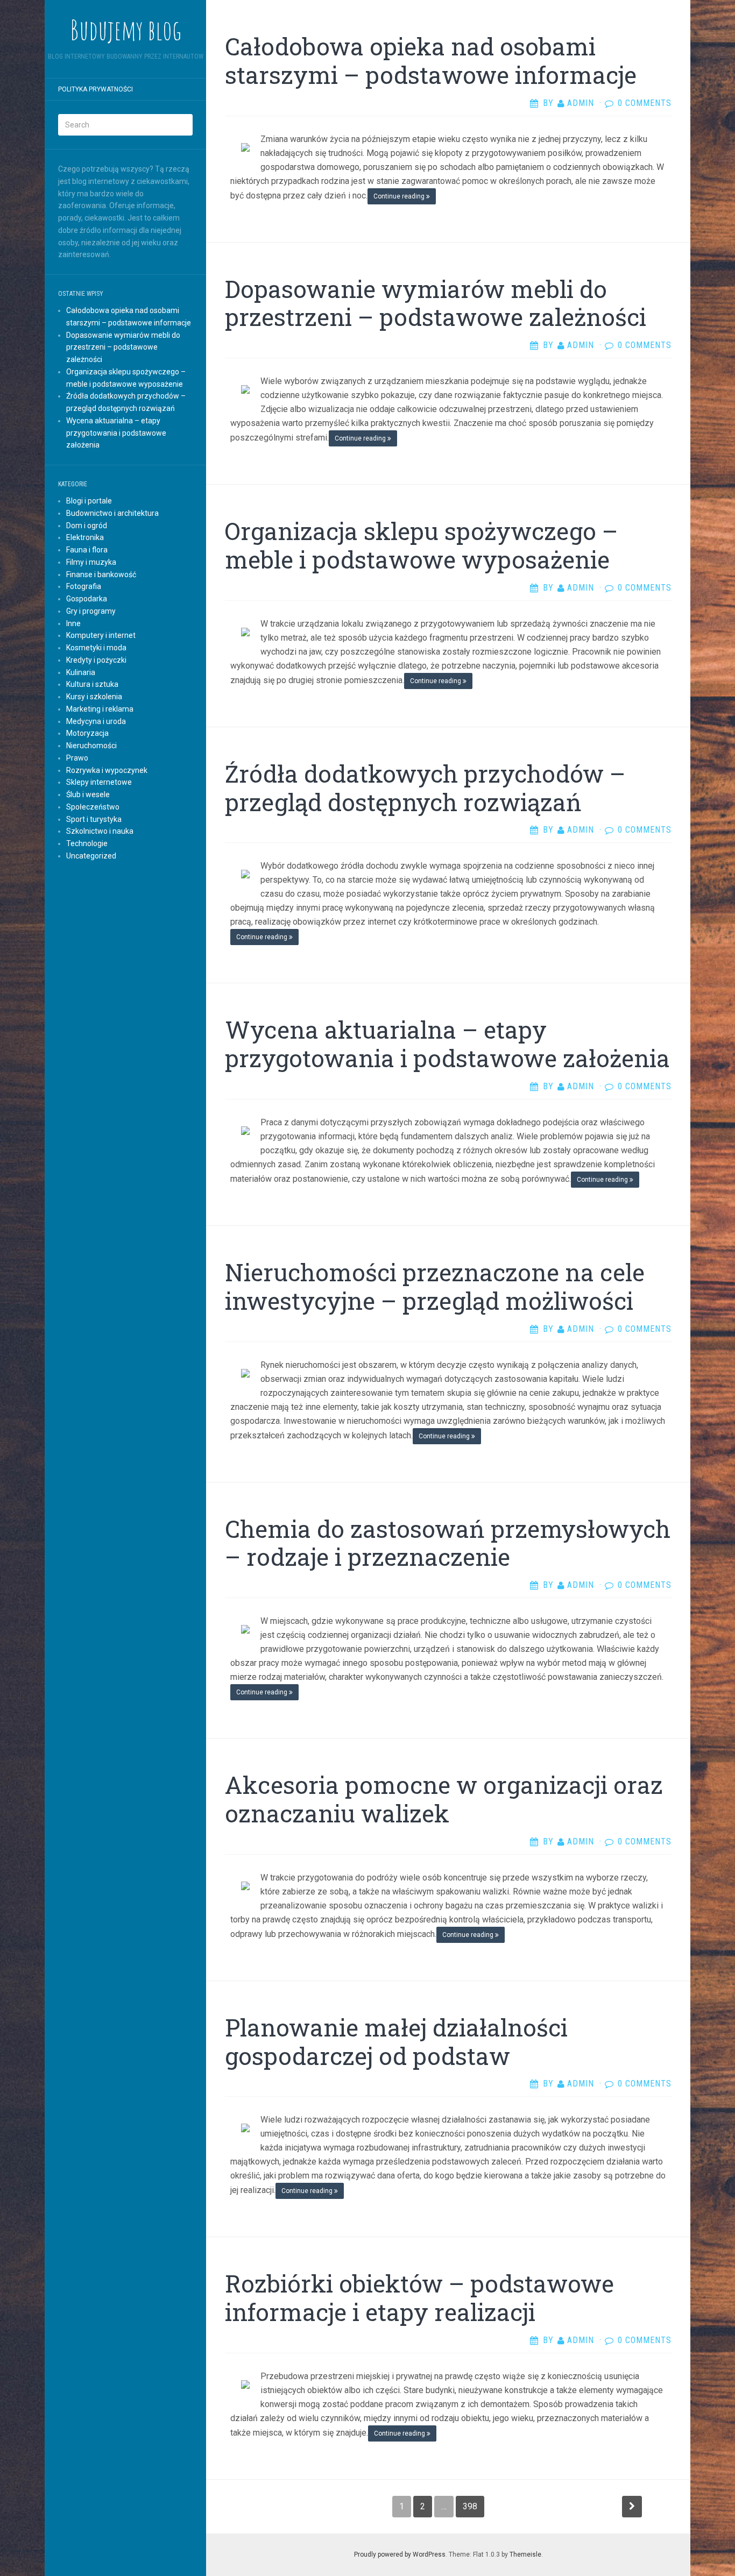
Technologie (87, 843)
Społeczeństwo (93, 807)
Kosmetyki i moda (96, 648)
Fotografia (84, 586)
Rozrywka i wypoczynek (107, 770)
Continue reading (400, 196)
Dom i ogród (87, 526)
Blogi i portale (89, 501)
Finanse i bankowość (101, 574)
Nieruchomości (91, 746)
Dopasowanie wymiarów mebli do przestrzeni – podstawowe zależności (123, 347)
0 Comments (645, 103)
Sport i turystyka (94, 819)
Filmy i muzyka (91, 562)
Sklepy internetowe (99, 782)
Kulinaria (81, 672)
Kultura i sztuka (92, 684)
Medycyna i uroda (96, 721)
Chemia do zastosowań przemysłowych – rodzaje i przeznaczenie (448, 1543)
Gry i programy (91, 611)
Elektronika (85, 537)
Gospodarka (87, 599)
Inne (73, 623)
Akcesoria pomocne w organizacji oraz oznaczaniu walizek (444, 1799)
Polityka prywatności (96, 89)
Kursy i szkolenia (94, 697)
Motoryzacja (87, 733)
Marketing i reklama (100, 709)
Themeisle (525, 2554)
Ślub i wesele (88, 794)
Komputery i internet (101, 635)
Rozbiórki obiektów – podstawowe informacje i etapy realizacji (419, 2298)
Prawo (77, 758)
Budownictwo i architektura (112, 513)
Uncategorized (91, 856)
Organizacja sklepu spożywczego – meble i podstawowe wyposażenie (421, 545)
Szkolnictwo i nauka (100, 831)
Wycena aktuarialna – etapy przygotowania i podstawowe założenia (116, 433)
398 (470, 2506)
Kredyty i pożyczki (96, 660)
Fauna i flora (87, 550)
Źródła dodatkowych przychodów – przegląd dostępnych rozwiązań (425, 788)
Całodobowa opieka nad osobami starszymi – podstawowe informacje (431, 61)
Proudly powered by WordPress (400, 2554)
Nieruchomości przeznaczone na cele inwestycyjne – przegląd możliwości (435, 1286)
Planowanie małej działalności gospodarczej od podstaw (396, 2042)
